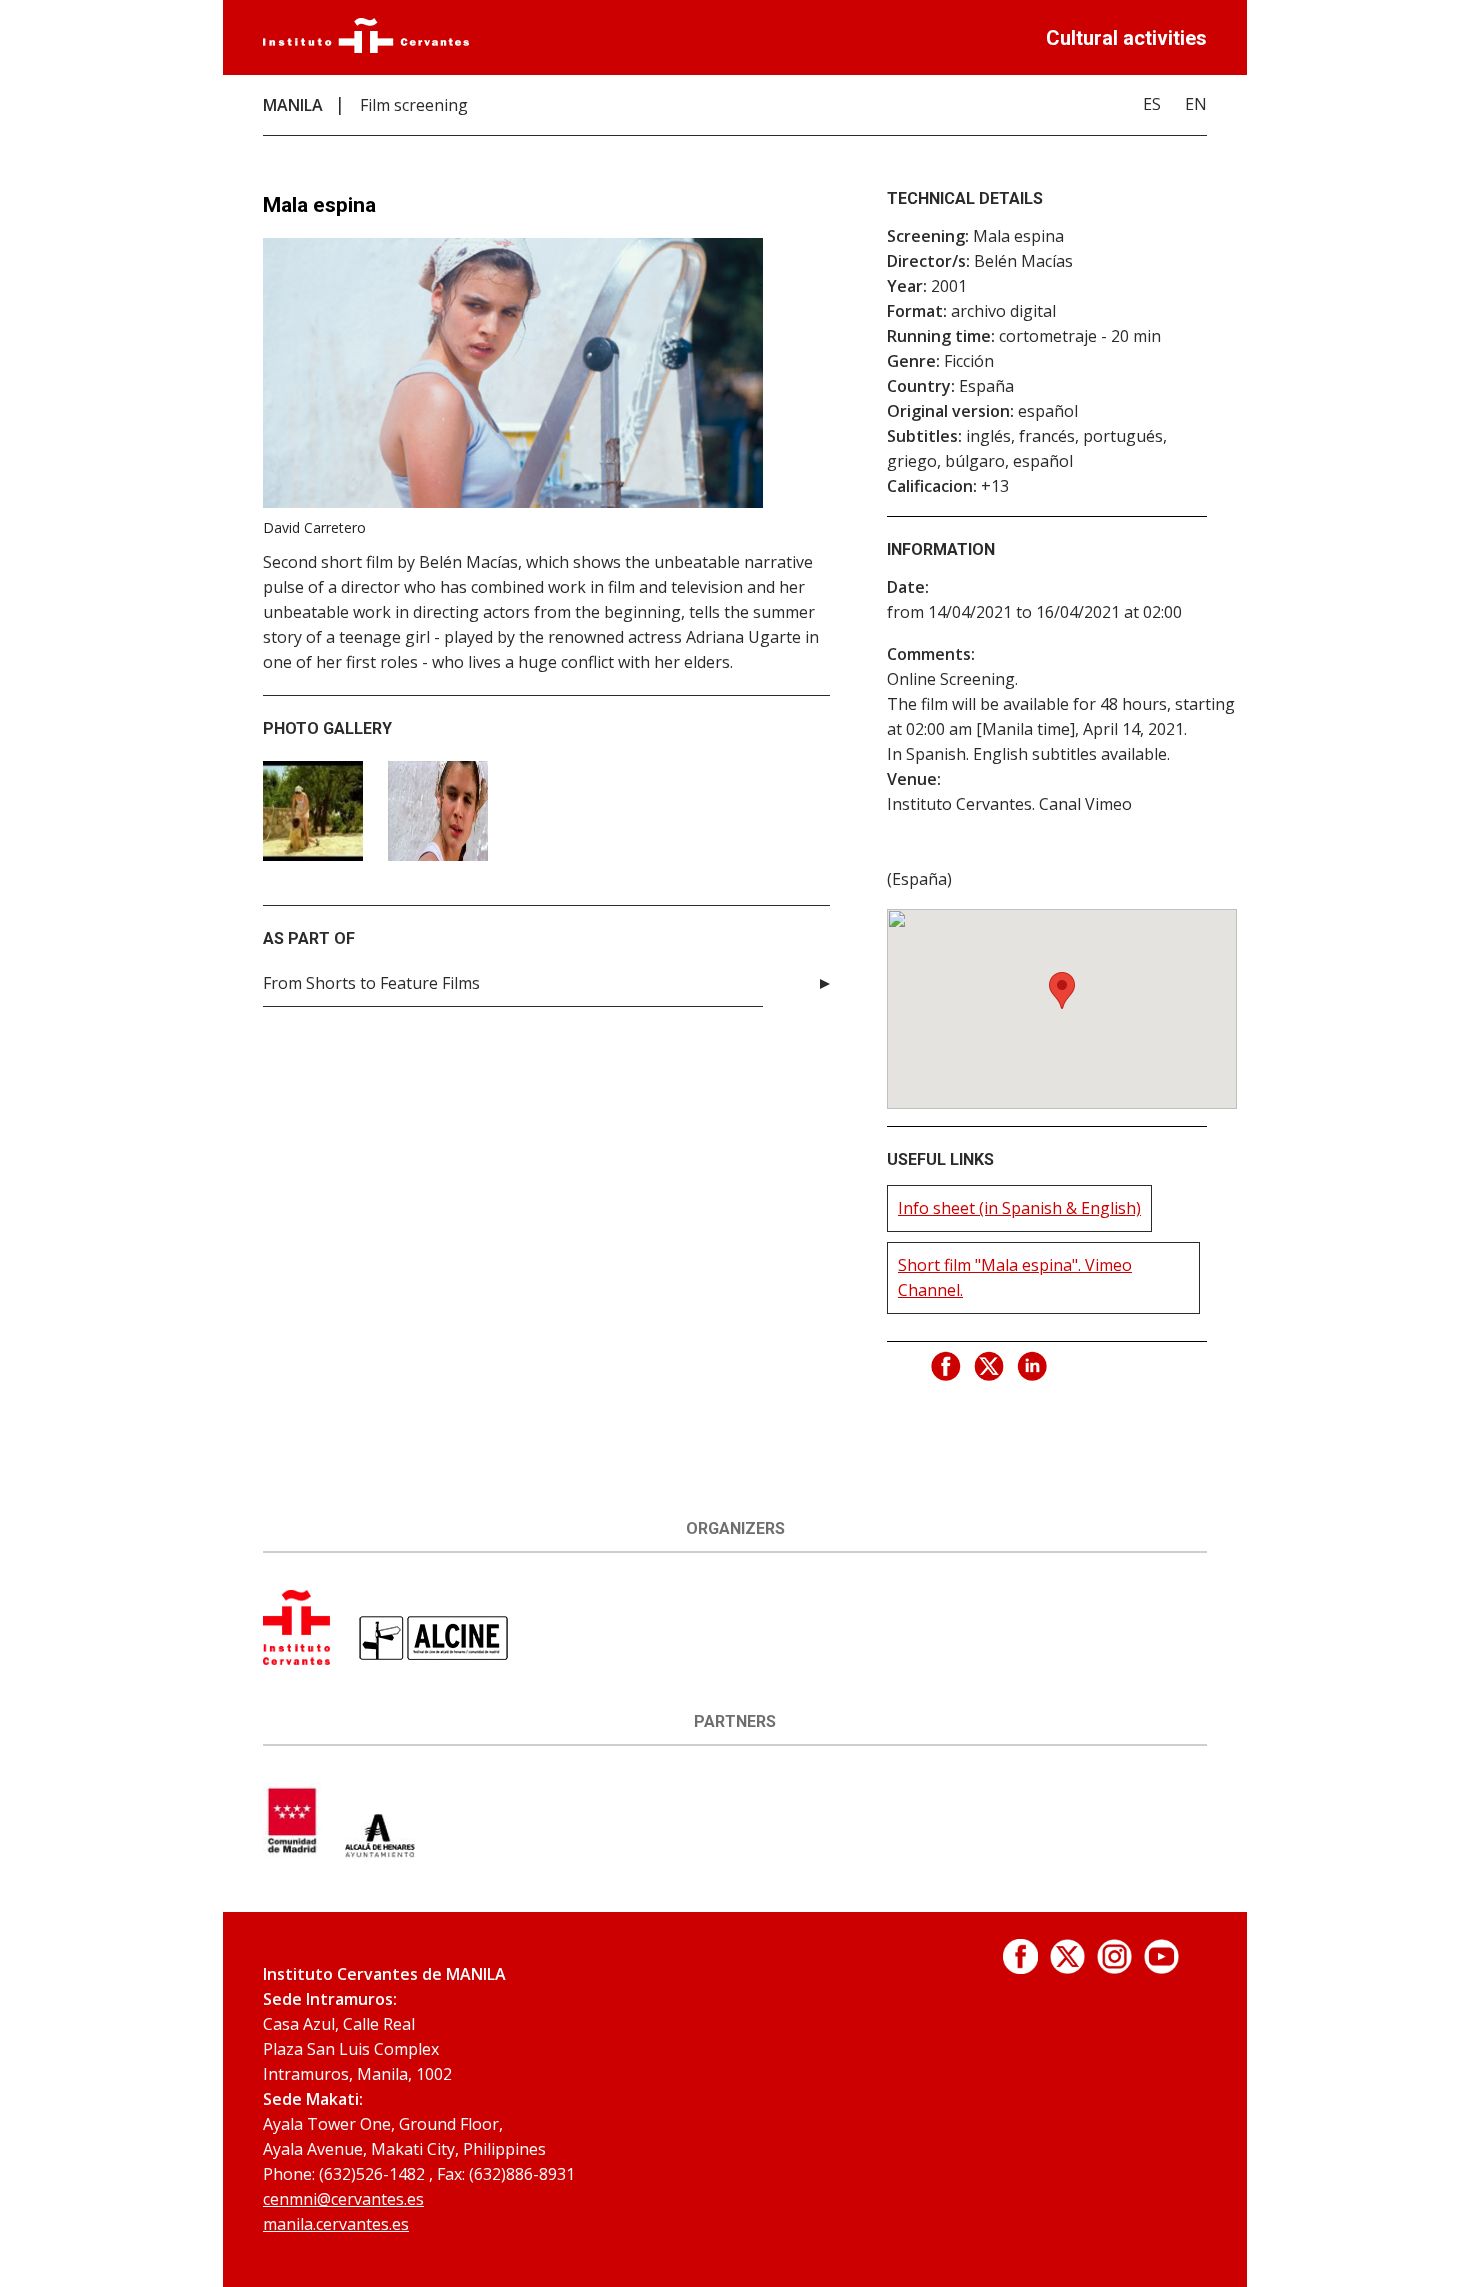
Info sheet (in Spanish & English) (1019, 1208)
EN (1196, 104)
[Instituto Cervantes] (366, 47)
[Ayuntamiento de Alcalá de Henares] (380, 1852)
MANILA (293, 105)
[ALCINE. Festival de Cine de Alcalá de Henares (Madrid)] (434, 1659)
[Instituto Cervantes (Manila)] (296, 1659)
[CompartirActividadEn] (947, 1367)
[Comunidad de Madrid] (292, 1852)
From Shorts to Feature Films (371, 983)
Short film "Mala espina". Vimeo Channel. (1015, 1277)
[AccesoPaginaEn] (1020, 1968)
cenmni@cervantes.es (343, 2199)
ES (1152, 104)
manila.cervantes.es (336, 2224)
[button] (1062, 990)
